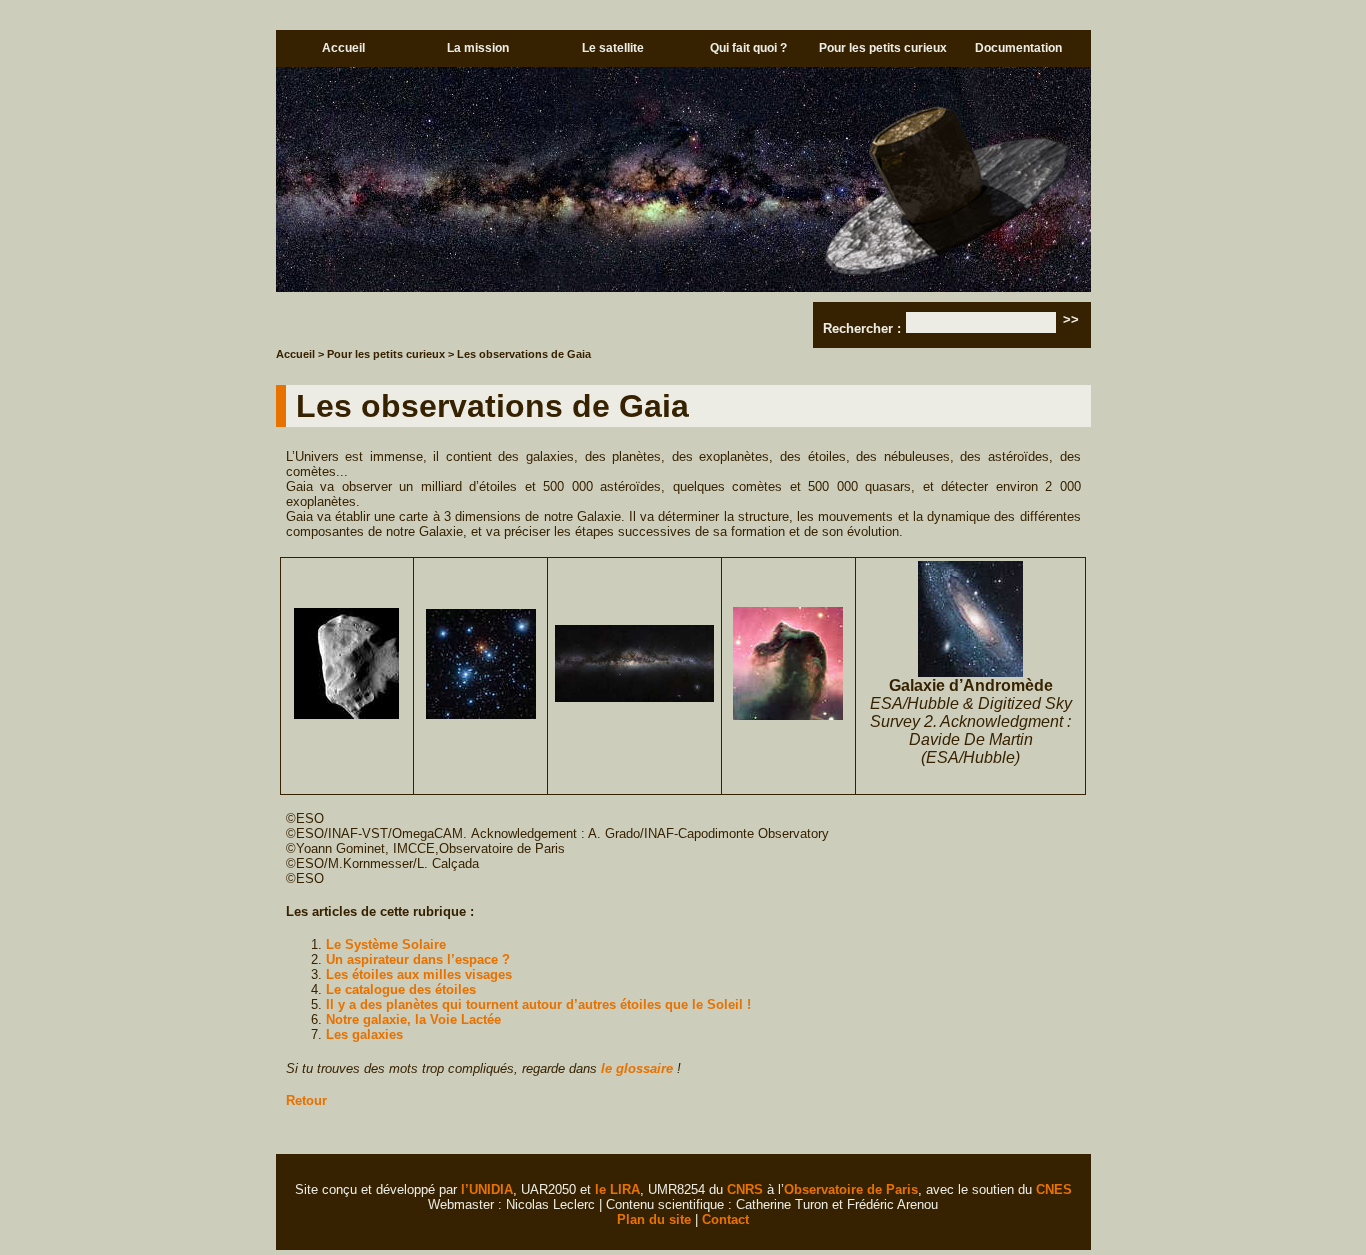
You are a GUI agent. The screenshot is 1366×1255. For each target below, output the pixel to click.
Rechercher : (862, 328)
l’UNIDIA (487, 1189)
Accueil (343, 48)
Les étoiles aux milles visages (419, 974)
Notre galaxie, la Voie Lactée (413, 1019)
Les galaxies (364, 1034)
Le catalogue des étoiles (401, 989)
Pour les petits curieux (883, 48)
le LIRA (617, 1189)
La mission (478, 48)
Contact (725, 1219)
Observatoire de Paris (851, 1189)
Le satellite (613, 48)
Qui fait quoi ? (748, 48)
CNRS (745, 1189)
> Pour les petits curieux (381, 354)
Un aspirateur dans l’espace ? (418, 959)
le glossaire (637, 1068)
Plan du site (654, 1219)
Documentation (1018, 48)
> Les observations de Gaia (519, 354)
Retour (306, 1100)
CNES (1054, 1189)
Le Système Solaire (386, 944)
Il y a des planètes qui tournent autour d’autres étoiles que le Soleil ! (538, 1004)
